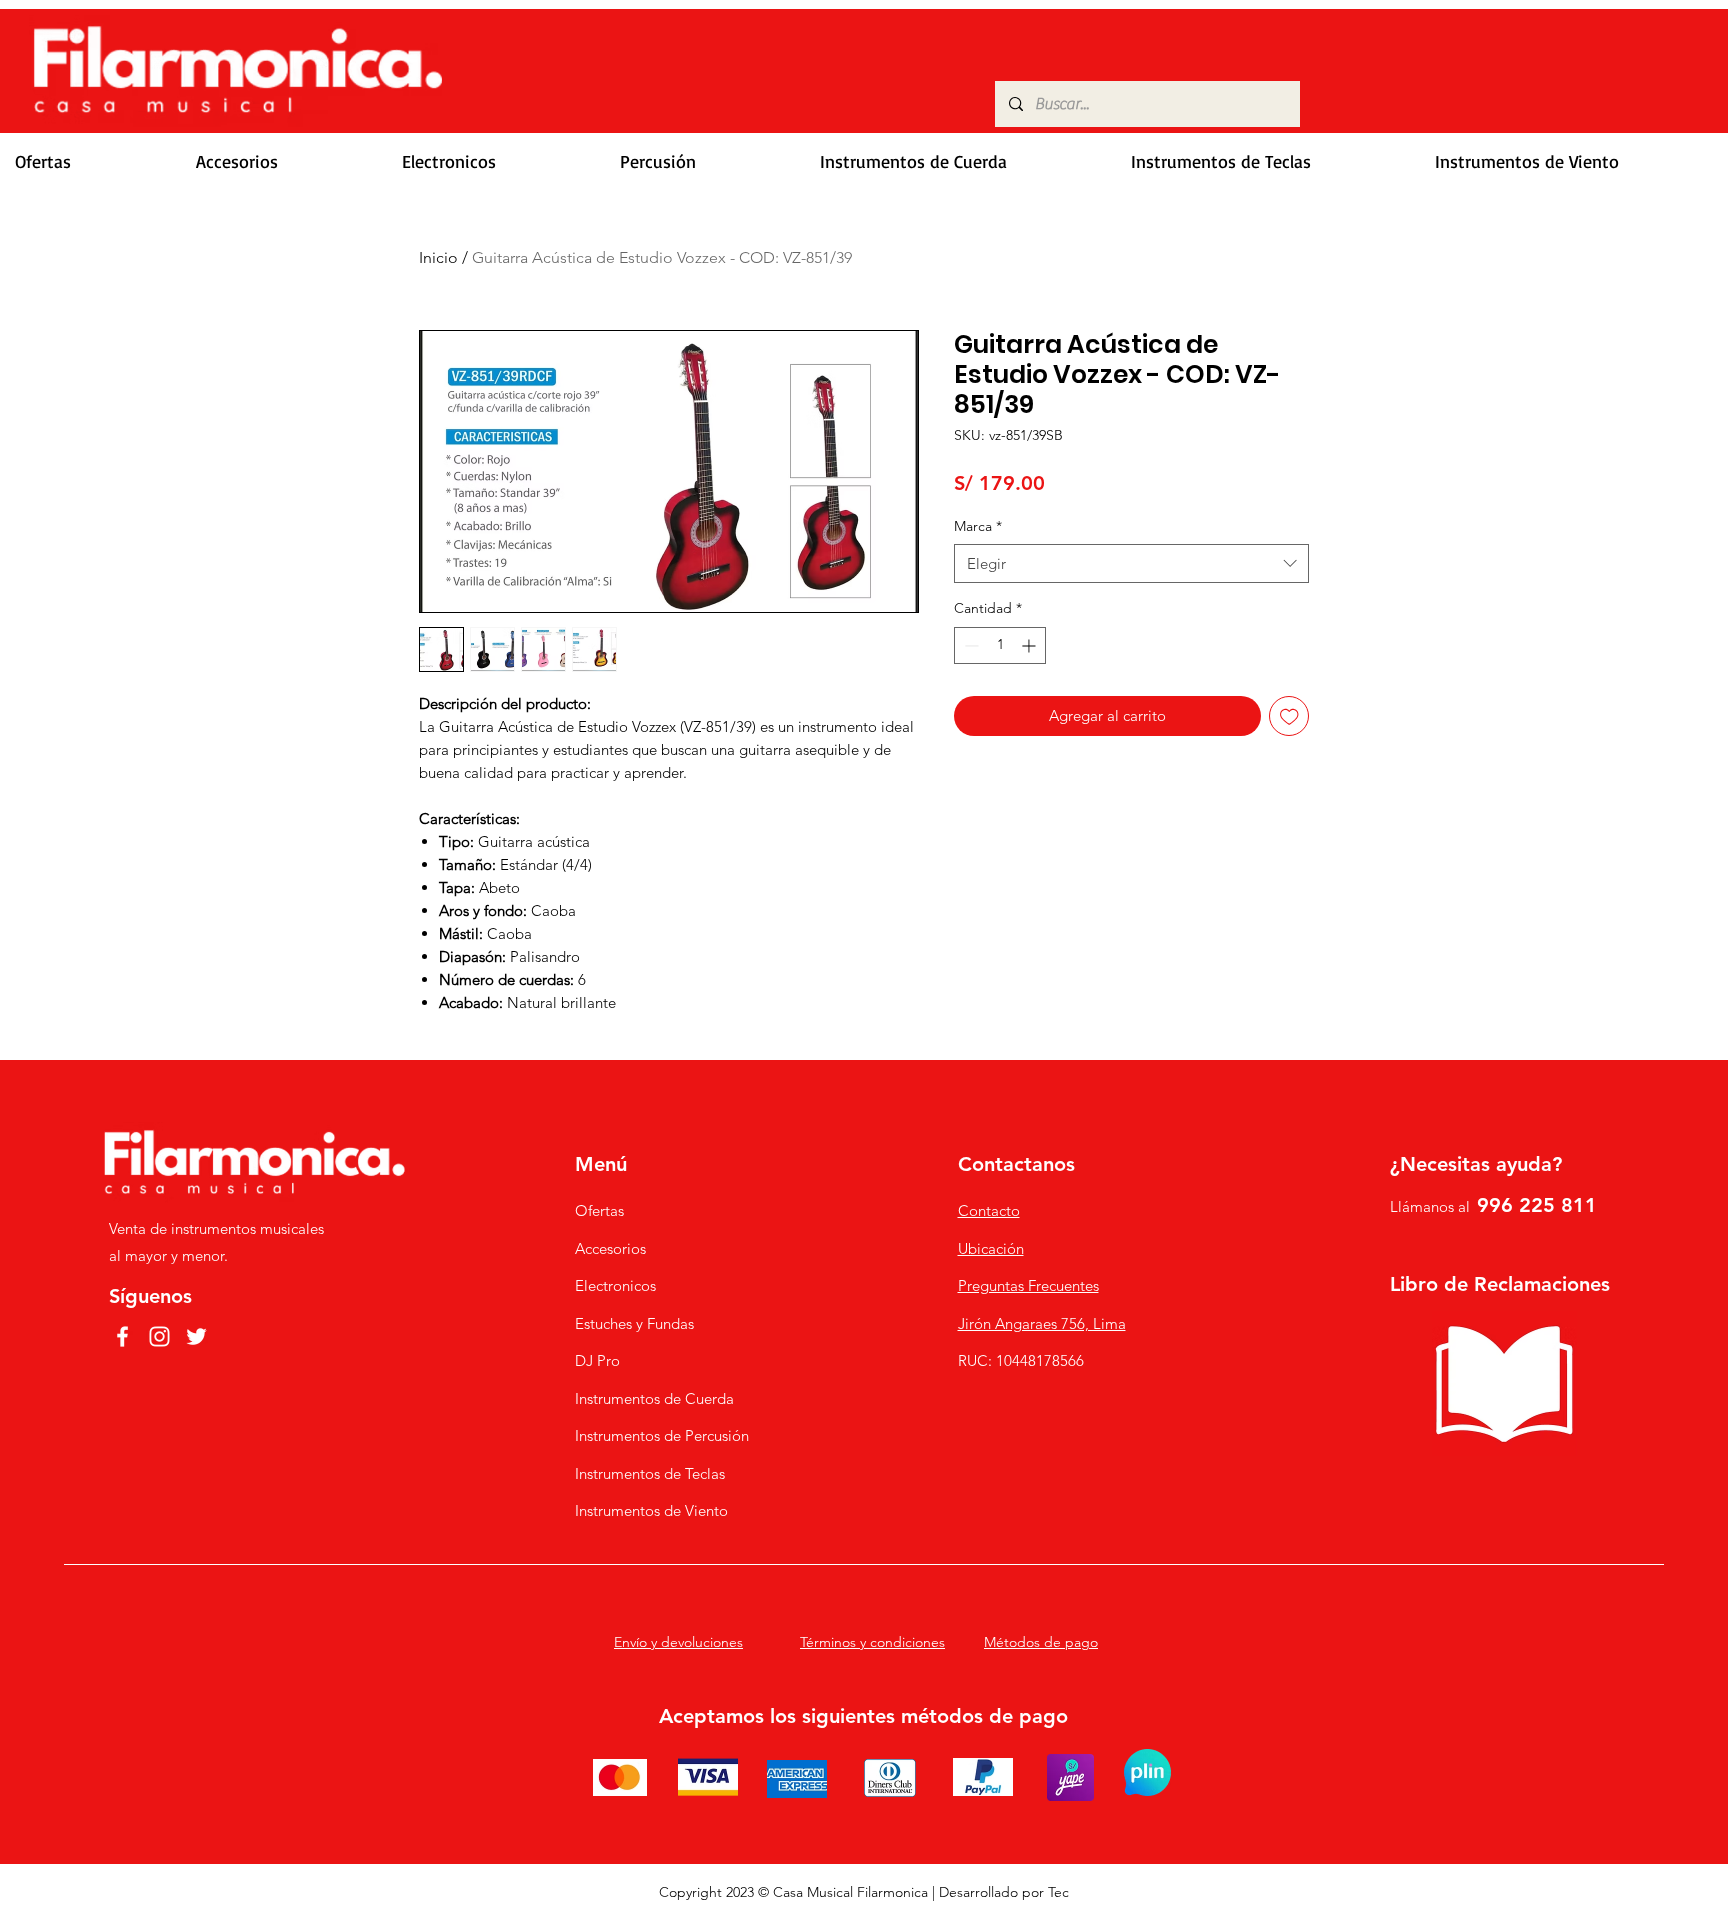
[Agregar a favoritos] (1289, 716)
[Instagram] (159, 1336)
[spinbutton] (1000, 645)
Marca (978, 526)
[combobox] (1131, 563)
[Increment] (1030, 645)
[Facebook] (122, 1336)
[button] (284, 161)
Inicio (438, 257)
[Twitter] (196, 1336)
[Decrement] (969, 645)
